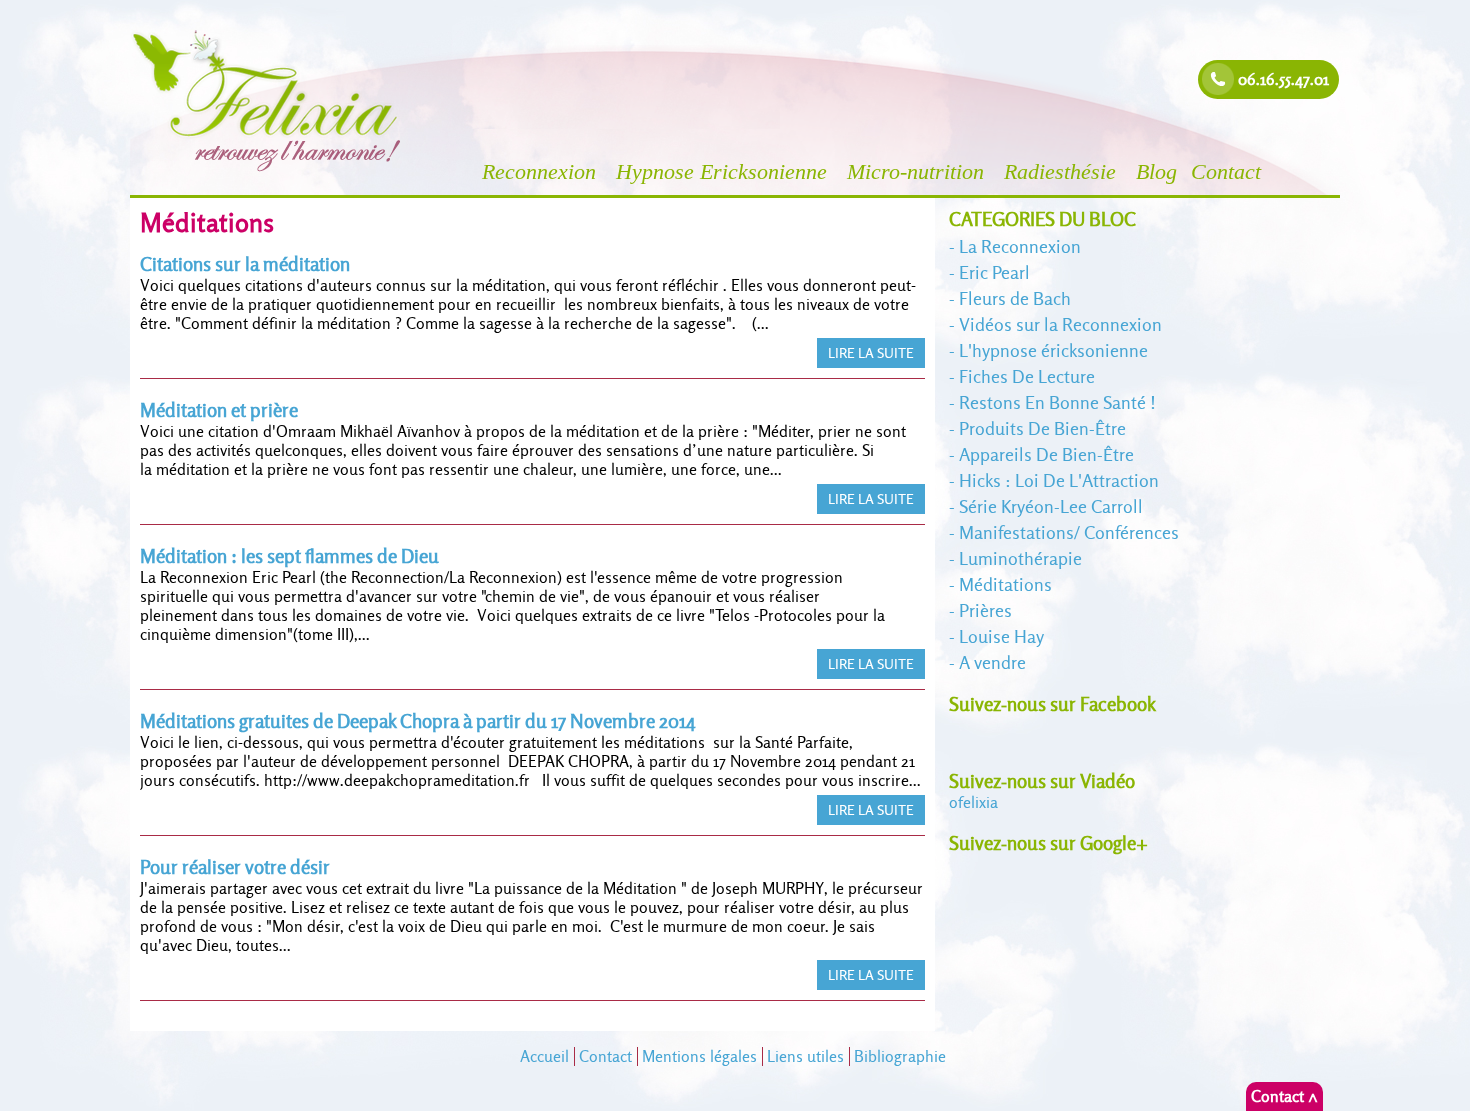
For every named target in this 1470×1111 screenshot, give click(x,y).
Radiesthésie (1063, 171)
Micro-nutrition (918, 171)
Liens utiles (805, 1056)
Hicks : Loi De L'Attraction (1059, 480)
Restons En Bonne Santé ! (1057, 402)
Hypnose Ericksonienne (724, 171)
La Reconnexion (1020, 246)
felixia (973, 802)
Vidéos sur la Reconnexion (1060, 324)
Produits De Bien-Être (1042, 428)
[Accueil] (267, 169)
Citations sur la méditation (245, 264)
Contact (1229, 171)
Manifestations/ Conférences (1069, 532)
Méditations (1005, 584)
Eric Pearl (994, 272)
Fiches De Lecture (1027, 376)
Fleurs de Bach (1015, 298)
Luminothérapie (1020, 558)
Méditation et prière (219, 410)
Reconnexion (542, 171)
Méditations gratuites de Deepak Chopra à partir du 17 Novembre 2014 (417, 721)
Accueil (544, 1056)
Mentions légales (699, 1056)
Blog (1156, 171)
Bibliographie (900, 1056)
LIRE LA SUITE (871, 353)
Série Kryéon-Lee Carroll (1051, 506)
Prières (985, 610)
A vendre (992, 662)
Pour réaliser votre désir (235, 867)
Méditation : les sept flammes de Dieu (289, 556)
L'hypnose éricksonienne (1053, 350)
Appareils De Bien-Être (1046, 454)
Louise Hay (1001, 636)
